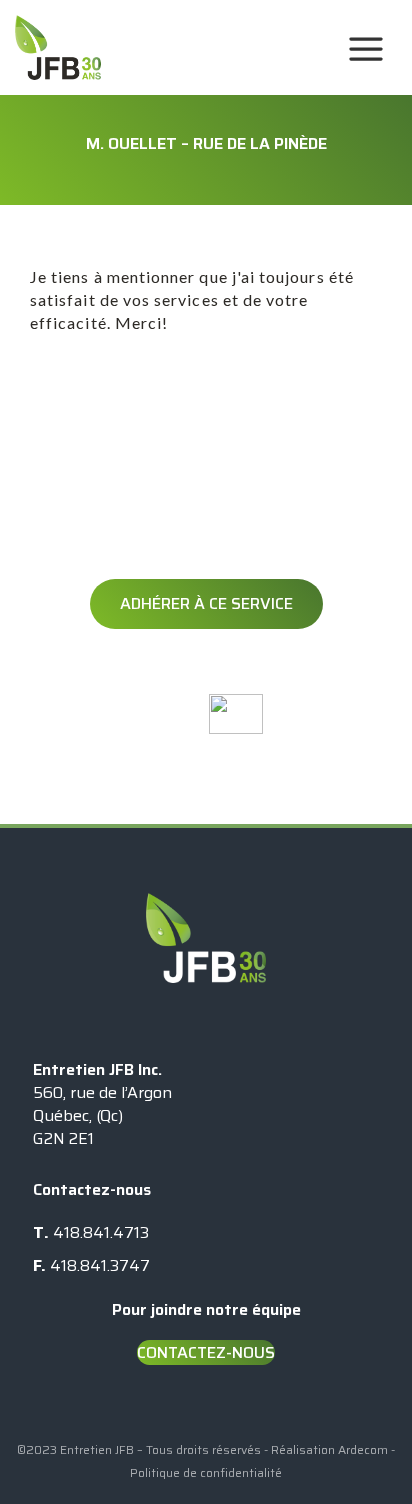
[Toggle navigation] (361, 48)
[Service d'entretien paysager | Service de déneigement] (138, 47)
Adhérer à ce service (206, 750)
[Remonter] (357, 1469)
